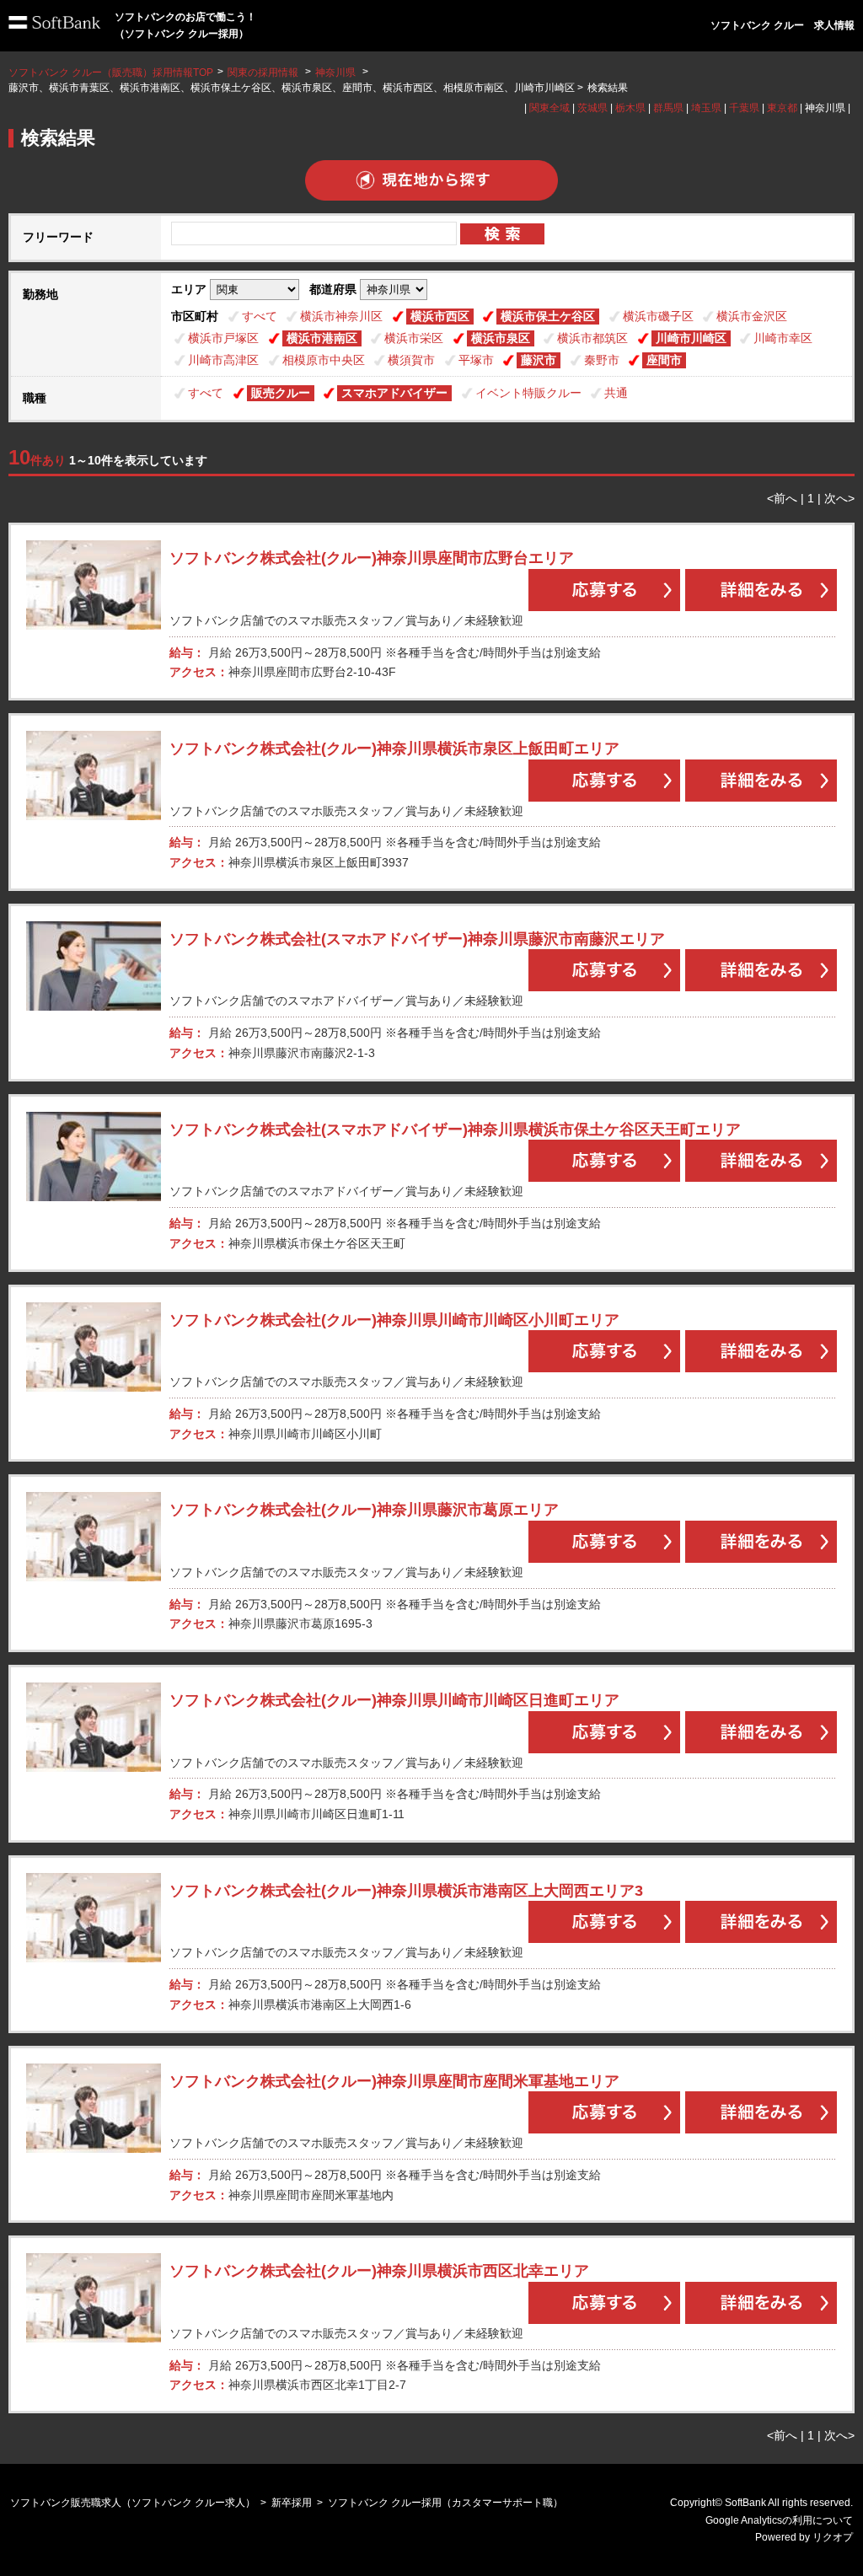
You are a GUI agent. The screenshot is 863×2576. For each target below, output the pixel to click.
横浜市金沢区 (752, 316)
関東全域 (549, 108)
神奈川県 (335, 72)
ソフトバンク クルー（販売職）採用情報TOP (111, 72)
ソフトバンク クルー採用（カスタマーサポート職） (445, 2503)
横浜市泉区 (501, 338)
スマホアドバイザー (394, 393)
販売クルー (281, 393)
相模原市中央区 (324, 360)
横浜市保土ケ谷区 (548, 316)
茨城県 (592, 108)
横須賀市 (411, 360)
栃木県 (630, 108)
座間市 (664, 360)
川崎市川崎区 (691, 338)
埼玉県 (706, 108)
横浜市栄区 (414, 338)
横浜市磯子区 (658, 316)
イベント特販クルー (528, 393)
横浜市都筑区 (592, 338)
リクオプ (833, 2537)
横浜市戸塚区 (223, 338)
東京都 (782, 108)
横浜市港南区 (322, 338)
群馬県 (668, 108)
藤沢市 (539, 360)
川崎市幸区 (783, 338)
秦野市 (602, 360)
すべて (260, 316)
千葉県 (744, 108)
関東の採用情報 (264, 72)
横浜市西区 (440, 316)
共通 (616, 393)
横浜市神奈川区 (341, 316)
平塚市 (476, 360)
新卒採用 (292, 2503)
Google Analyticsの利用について (779, 2520)
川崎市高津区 (223, 360)
